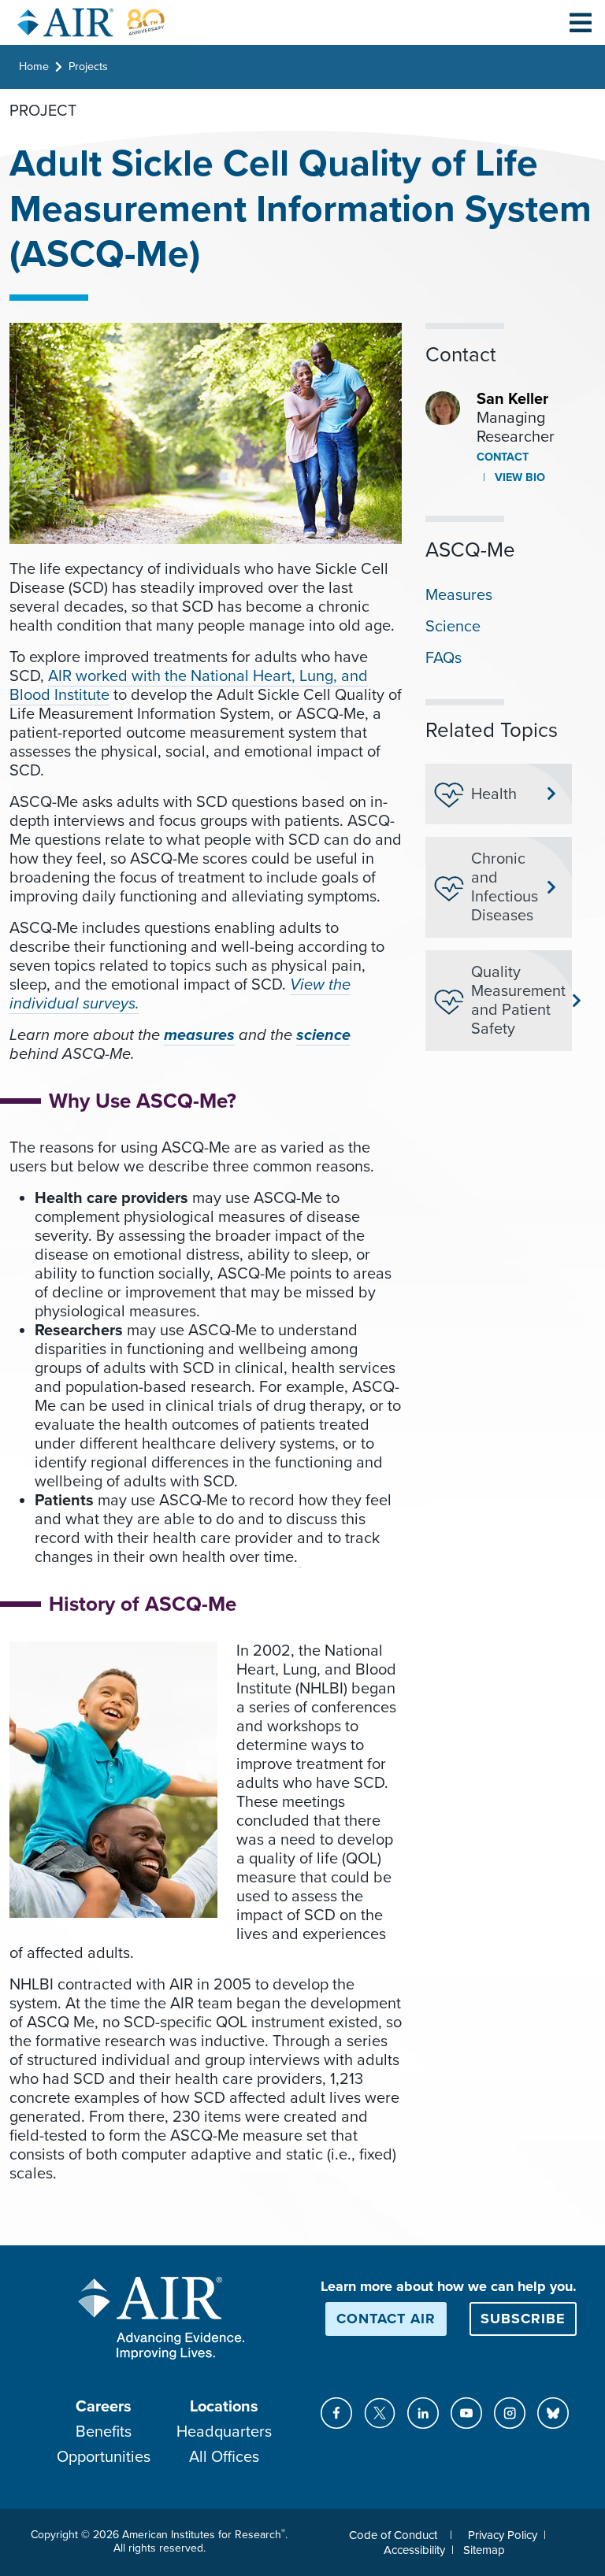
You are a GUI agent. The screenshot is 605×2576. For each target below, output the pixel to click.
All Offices (224, 2457)
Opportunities (104, 2457)
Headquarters (224, 2432)
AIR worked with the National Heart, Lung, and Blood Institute (189, 686)
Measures (459, 595)
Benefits (104, 2432)
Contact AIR (386, 2319)
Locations (224, 2407)
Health (494, 794)
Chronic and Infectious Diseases (505, 887)
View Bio (518, 477)
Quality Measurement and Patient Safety (515, 1001)
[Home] (91, 22)
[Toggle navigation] (581, 22)
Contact (503, 457)
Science (453, 627)
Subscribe (523, 2319)
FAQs (444, 658)
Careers (104, 2407)
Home (34, 67)
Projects (88, 67)
